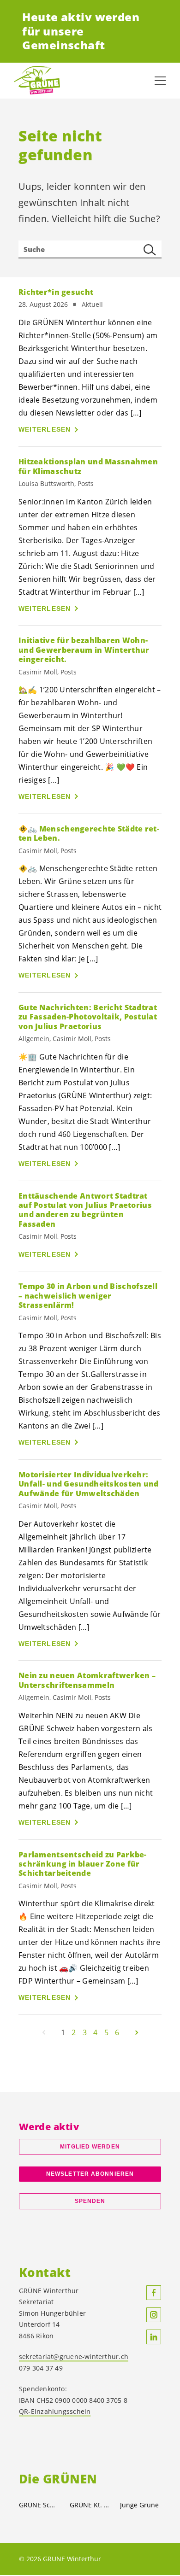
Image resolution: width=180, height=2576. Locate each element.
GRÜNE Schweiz (39, 2505)
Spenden (90, 2201)
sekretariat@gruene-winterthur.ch (74, 2356)
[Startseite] (37, 81)
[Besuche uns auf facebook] (154, 2293)
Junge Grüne (139, 2505)
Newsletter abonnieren (90, 2174)
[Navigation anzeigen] (160, 81)
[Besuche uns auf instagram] (154, 2315)
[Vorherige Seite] (44, 2032)
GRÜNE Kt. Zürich (90, 2505)
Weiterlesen (45, 429)
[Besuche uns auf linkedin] (154, 2337)
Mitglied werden (90, 2147)
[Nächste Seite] (137, 2032)
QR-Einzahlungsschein (55, 2411)
